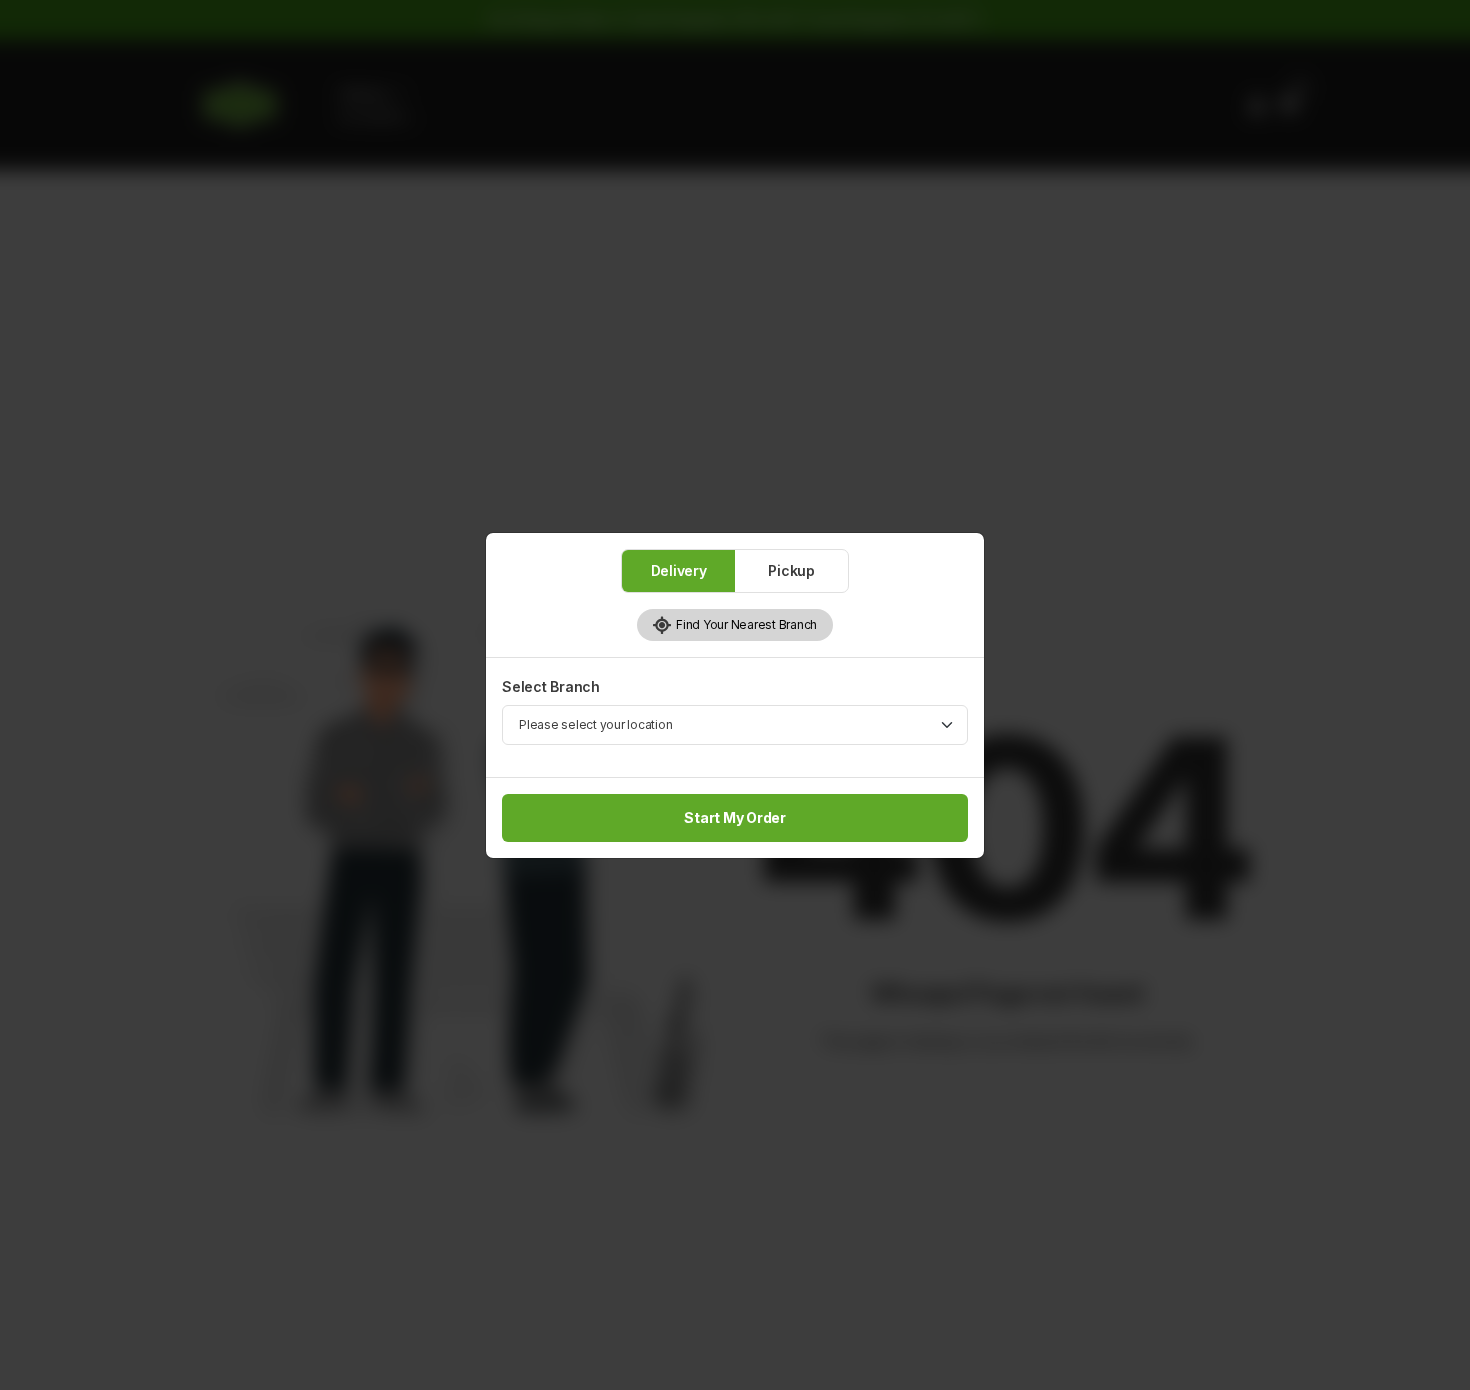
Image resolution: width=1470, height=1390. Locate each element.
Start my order (735, 817)
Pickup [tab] (791, 570)
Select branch (551, 686)
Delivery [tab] (679, 570)
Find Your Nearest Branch (744, 624)
